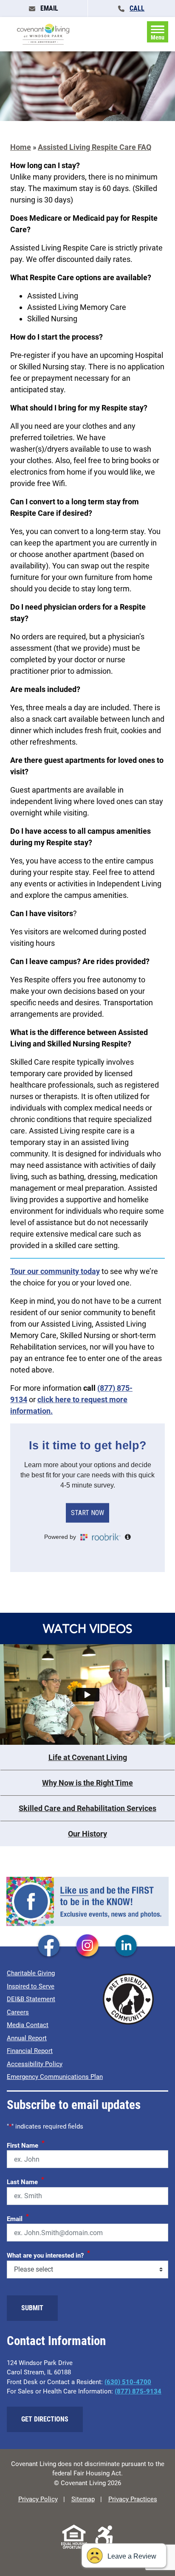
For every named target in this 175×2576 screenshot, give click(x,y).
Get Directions (45, 2419)
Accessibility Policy (35, 2064)
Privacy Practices (133, 2499)
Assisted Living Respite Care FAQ (95, 147)
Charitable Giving (31, 1973)
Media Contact (28, 2025)
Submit (32, 2308)
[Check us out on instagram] (87, 1946)
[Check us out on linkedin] (126, 1946)
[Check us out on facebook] (49, 1946)
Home (21, 147)
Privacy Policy (38, 2499)
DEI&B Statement (31, 1999)
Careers (18, 2012)
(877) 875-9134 (138, 2391)
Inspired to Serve (31, 1986)
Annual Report (27, 2038)
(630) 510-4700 (128, 2382)
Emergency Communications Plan (55, 2077)
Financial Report (30, 2051)
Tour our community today (55, 1271)
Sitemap (83, 2499)
